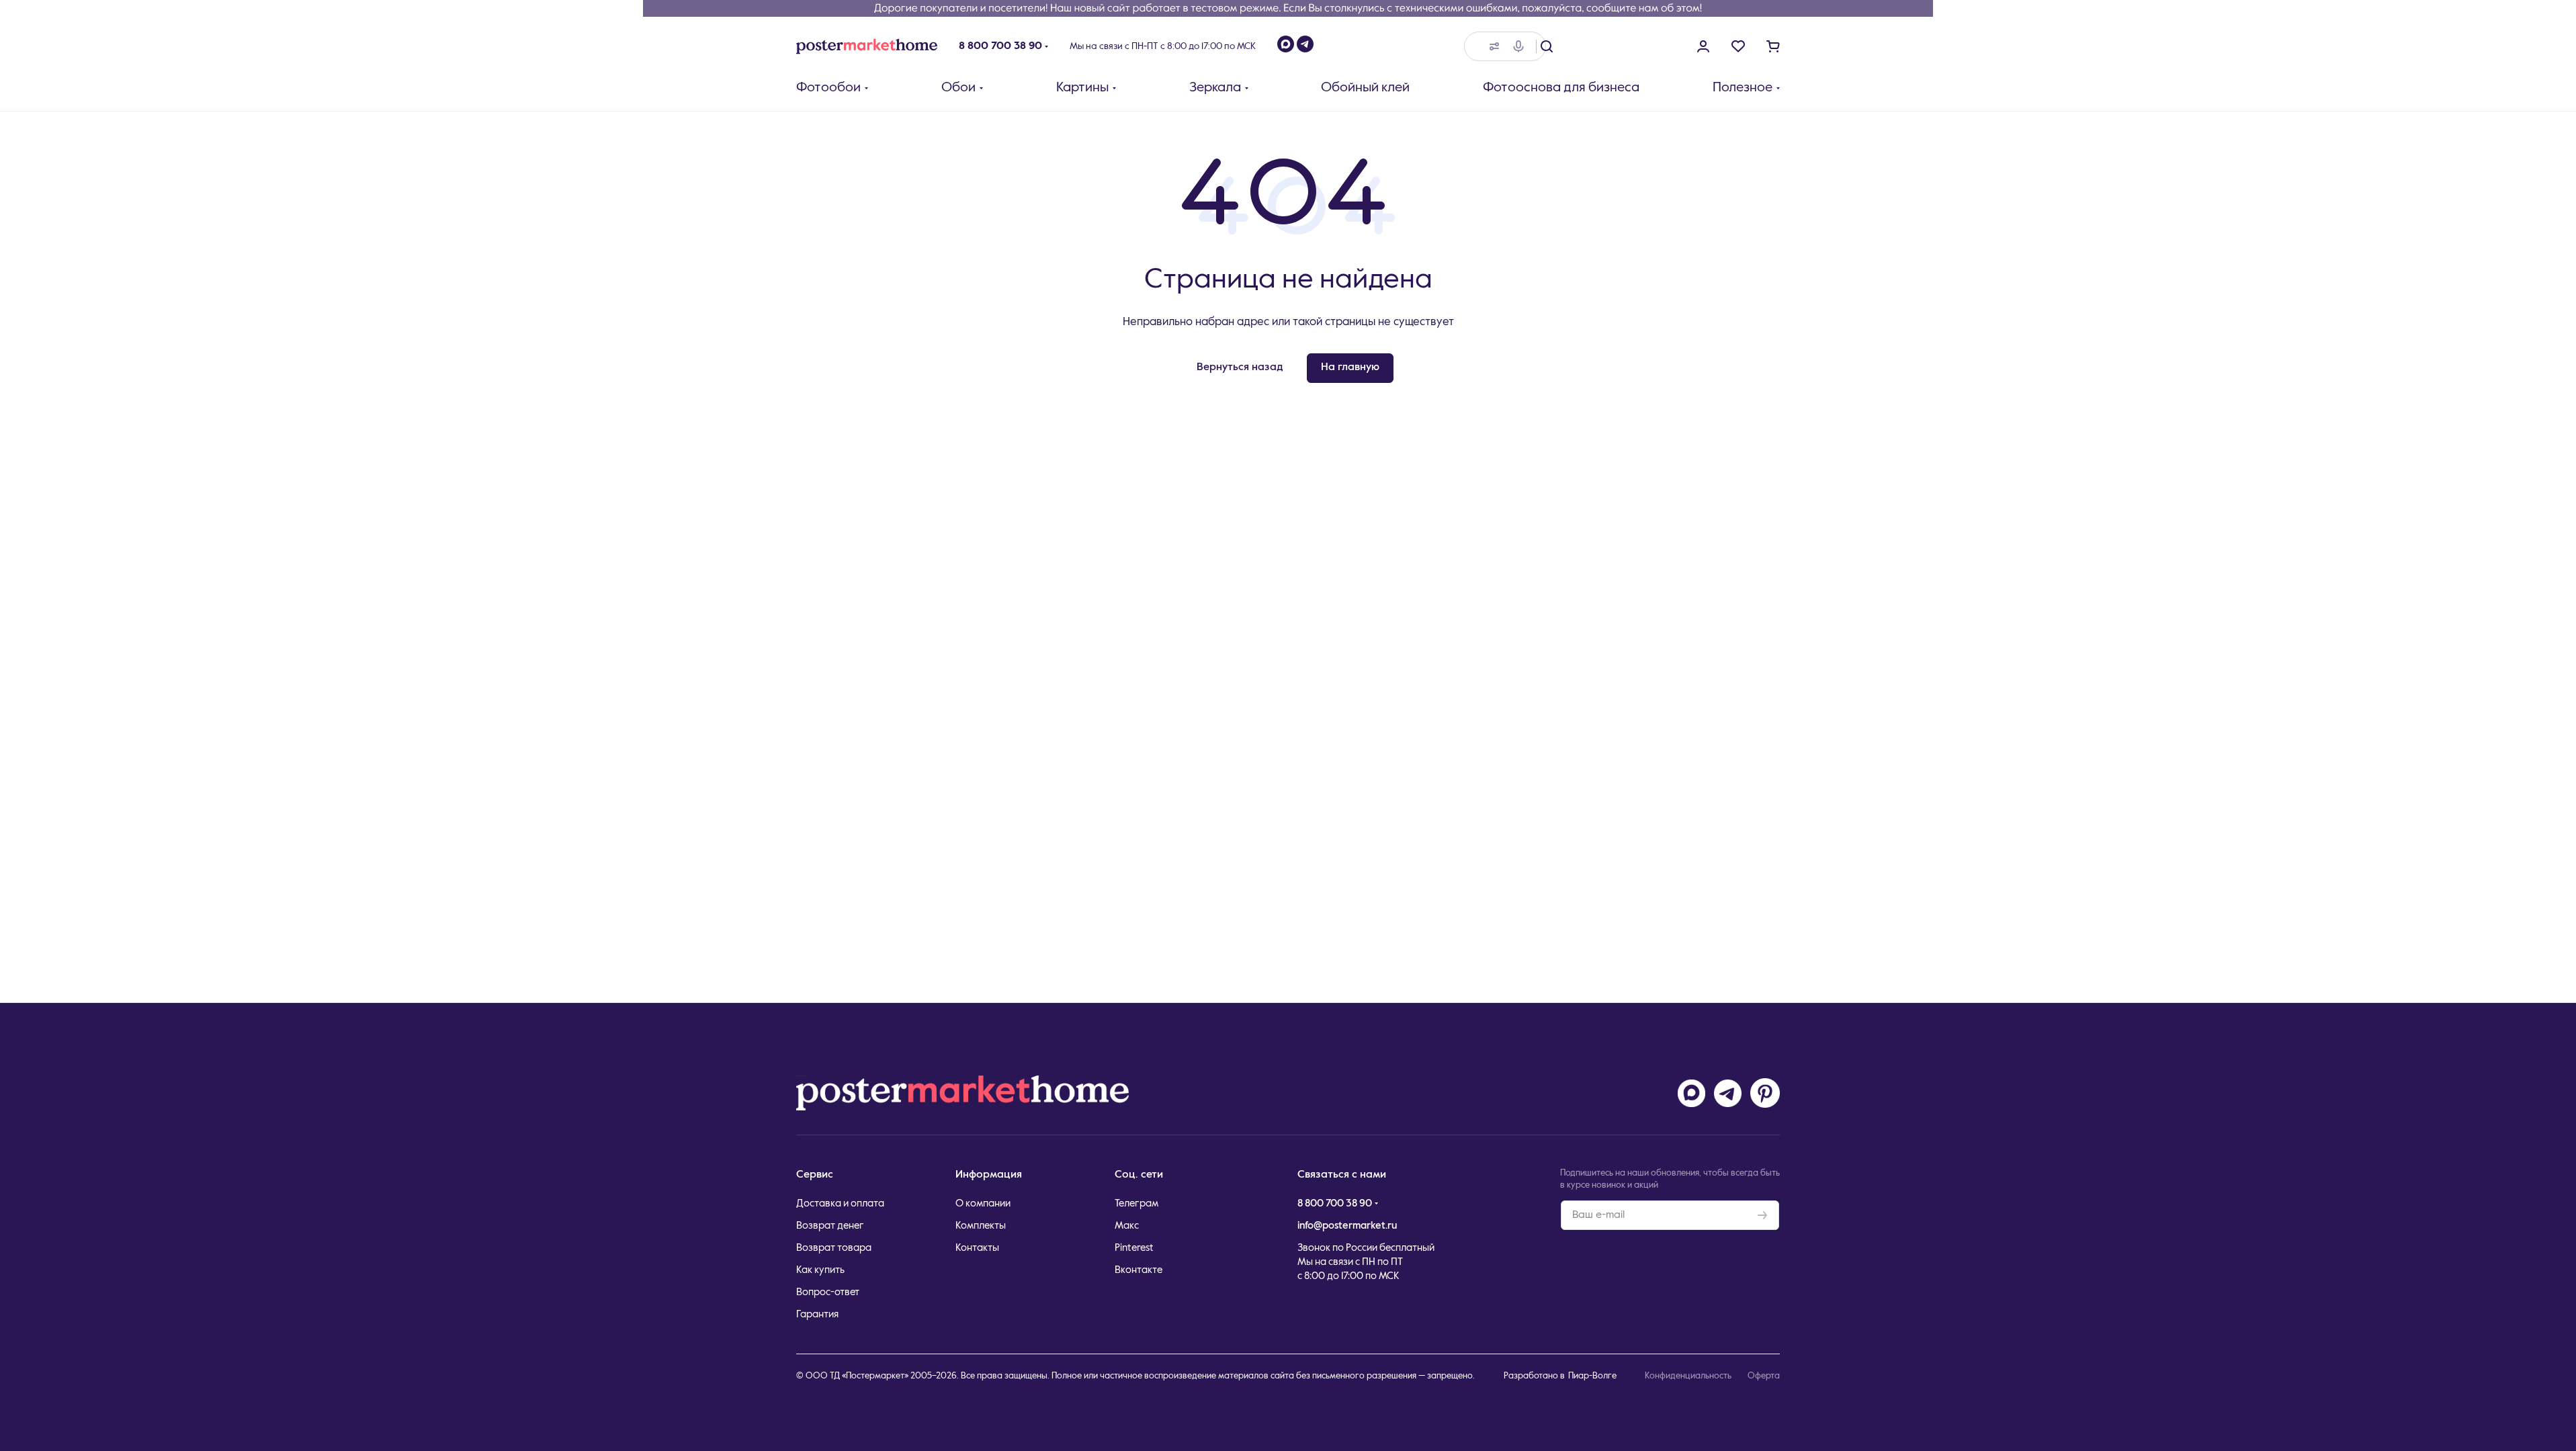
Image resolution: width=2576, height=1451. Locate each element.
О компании (983, 1203)
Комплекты (981, 1226)
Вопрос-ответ (828, 1292)
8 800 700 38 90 (1000, 46)
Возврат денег (830, 1226)
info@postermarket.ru (1347, 1226)
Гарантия (817, 1314)
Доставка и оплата (840, 1203)
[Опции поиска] (1492, 46)
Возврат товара (834, 1248)
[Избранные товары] (1738, 46)
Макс (1127, 1226)
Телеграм (1136, 1203)
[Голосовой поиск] (1521, 46)
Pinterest (1134, 1248)
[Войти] (1703, 46)
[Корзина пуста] (1773, 46)
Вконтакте (1139, 1270)
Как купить (820, 1270)
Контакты (977, 1248)
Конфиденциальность (1688, 1376)
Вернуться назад (1240, 367)
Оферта (1764, 1376)
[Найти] (1547, 46)
